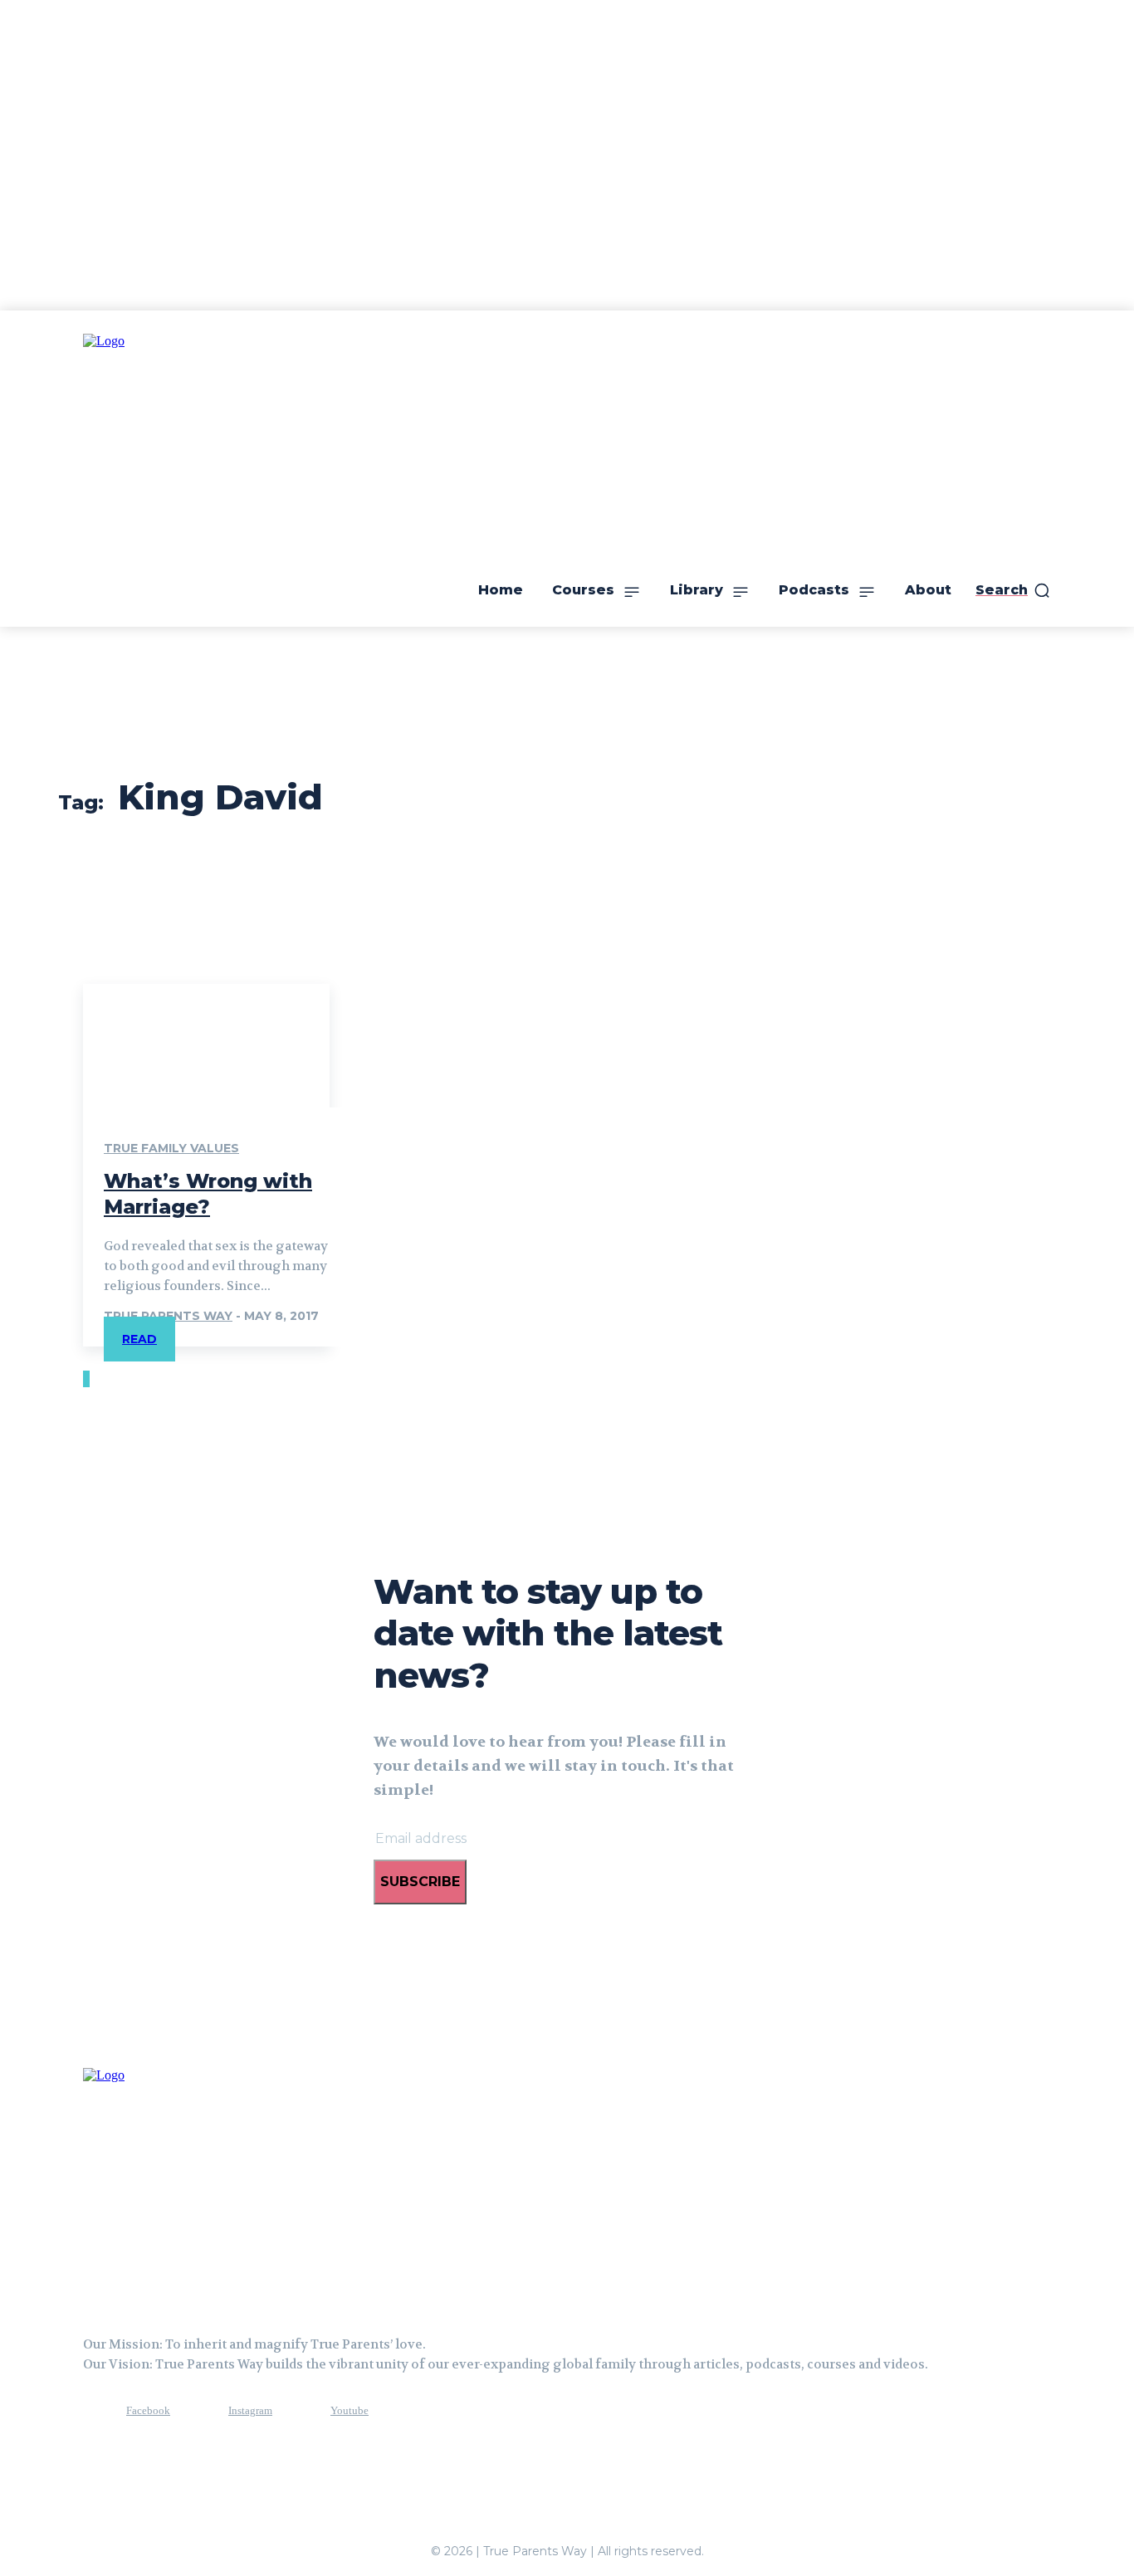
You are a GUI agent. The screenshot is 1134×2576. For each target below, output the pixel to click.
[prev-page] (85, 1379)
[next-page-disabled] (88, 1379)
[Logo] (166, 2185)
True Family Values (171, 1148)
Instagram (250, 2410)
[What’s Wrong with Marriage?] (206, 1045)
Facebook (148, 2410)
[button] (1013, 590)
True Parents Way (168, 1316)
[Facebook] (95, 2412)
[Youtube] (300, 2412)
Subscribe (420, 1882)
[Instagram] (198, 2412)
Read (139, 1339)
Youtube (349, 2410)
